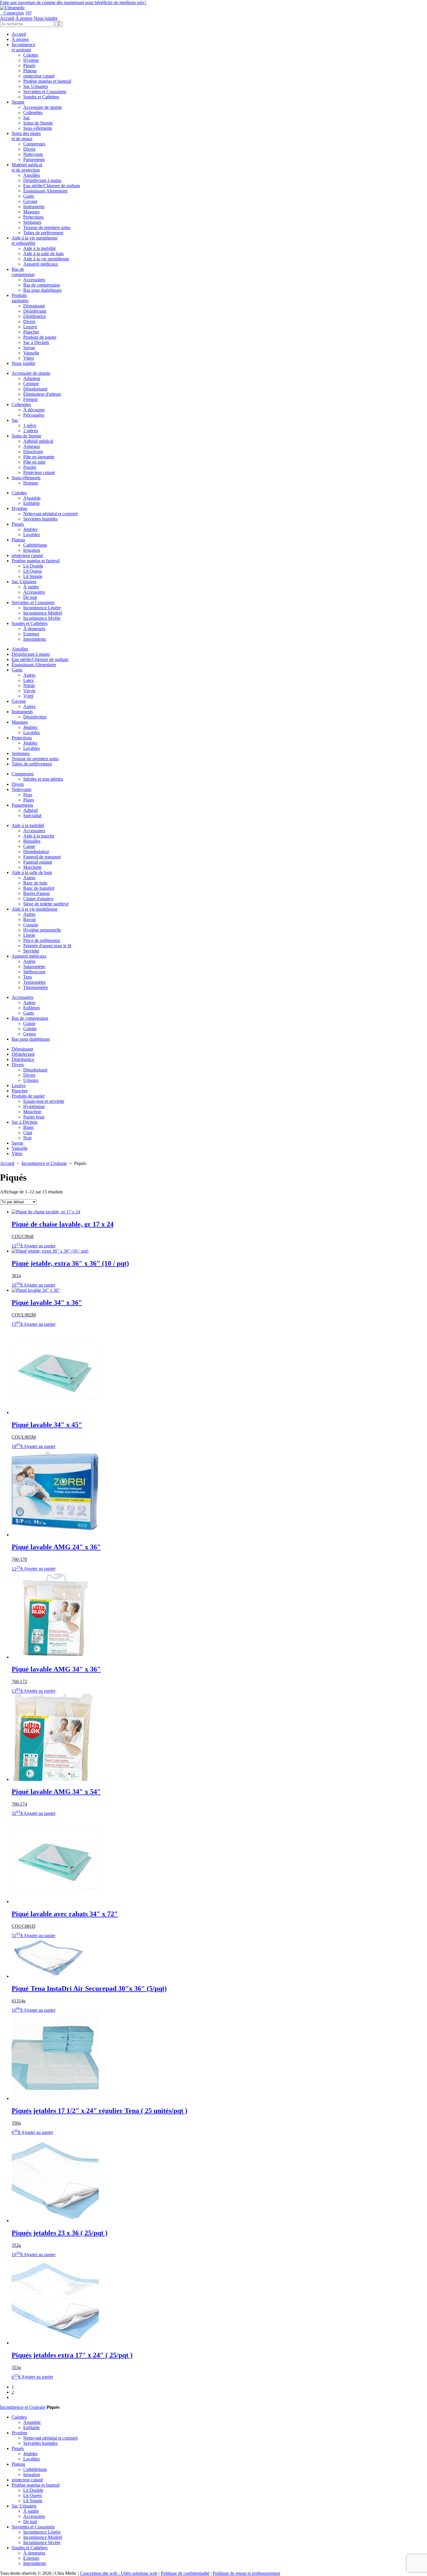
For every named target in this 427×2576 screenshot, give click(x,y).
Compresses (34, 144)
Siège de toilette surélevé (46, 904)
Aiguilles (32, 175)
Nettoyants (33, 154)
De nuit (30, 597)
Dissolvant (33, 452)
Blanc (29, 1127)
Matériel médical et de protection (27, 167)
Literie (29, 935)
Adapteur (32, 378)
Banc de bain (35, 883)
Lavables (32, 535)
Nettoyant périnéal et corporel (50, 514)
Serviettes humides (40, 519)
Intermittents (35, 639)
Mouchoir (32, 1112)
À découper (34, 410)
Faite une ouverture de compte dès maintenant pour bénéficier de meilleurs (73, 2)
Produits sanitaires (20, 298)
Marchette (32, 867)
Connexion (12, 13)
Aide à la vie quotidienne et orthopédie (35, 241)
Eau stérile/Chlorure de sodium (52, 186)
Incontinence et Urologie (44, 1163)
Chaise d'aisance (38, 899)
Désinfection (35, 717)
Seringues (32, 222)
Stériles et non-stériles (43, 779)
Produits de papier (40, 337)
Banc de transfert (39, 888)
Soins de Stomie (38, 123)
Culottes (31, 55)
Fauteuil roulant (38, 862)
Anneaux (32, 446)
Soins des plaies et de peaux (26, 136)
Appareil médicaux (41, 264)
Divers (29, 149)
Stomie (18, 102)
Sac (27, 118)
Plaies (29, 800)
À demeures (34, 629)
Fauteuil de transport (42, 857)
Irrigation (32, 550)
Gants (29, 196)
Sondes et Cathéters (41, 97)
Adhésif (31, 810)
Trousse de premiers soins (47, 227)
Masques (31, 212)
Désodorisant (35, 389)
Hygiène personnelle (42, 930)
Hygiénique (34, 1106)
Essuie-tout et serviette (44, 1101)
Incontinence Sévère (42, 618)
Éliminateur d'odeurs (42, 394)
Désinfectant (35, 311)
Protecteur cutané (39, 472)
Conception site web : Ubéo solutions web (119, 2573)
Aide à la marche (39, 836)
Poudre (30, 467)
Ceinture (31, 384)
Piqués (29, 65)
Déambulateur (36, 852)
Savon (29, 348)
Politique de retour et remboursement (246, 2573)
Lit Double (33, 566)
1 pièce (30, 425)
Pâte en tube (34, 462)
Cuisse (29, 1023)
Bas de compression (23, 272)
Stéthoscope (34, 972)
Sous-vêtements (38, 128)
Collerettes (33, 112)
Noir (27, 1138)
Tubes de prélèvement (43, 233)
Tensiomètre (34, 982)
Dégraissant (34, 306)
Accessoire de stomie (43, 107)
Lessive (30, 327)
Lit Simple (33, 576)
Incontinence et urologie (23, 47)
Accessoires (34, 280)
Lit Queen (33, 571)
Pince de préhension (42, 940)
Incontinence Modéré (43, 613)
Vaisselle (31, 353)
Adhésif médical (38, 441)
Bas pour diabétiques (42, 290)
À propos (24, 18)
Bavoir (29, 919)
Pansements (34, 160)
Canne (29, 846)
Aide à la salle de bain (43, 254)
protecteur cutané (39, 76)
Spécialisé (32, 816)
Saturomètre (34, 967)
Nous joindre (46, 18)
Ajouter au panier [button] (40, 1246)
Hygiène (31, 60)
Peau (28, 795)
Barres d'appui (36, 893)
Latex (28, 680)
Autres (29, 675)
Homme (31, 483)
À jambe (31, 587)
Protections (33, 217)
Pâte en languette (39, 457)
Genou (29, 1034)
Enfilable (32, 503)
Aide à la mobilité (40, 248)
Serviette (31, 951)
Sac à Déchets (36, 342)
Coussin (31, 925)
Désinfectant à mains (42, 180)
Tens (28, 977)
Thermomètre (36, 987)
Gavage (30, 201)
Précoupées (34, 415)
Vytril (28, 696)
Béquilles (32, 841)
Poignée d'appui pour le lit (47, 946)
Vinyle (29, 691)
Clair (28, 1133)
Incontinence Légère (42, 608)
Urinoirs (31, 1080)
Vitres (29, 358)
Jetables (30, 529)
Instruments (34, 207)
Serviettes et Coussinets (45, 92)
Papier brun (34, 1117)
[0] (28, 13)
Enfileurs (32, 1008)
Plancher (31, 332)
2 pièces (31, 431)
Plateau (30, 71)
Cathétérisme (35, 545)
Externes (31, 634)
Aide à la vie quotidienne (46, 259)
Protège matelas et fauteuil (47, 81)
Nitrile (29, 686)
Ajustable (32, 498)
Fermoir (31, 399)
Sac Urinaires (36, 86)
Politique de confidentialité (185, 2573)
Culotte (30, 1029)
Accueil (7, 18)
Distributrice (35, 316)
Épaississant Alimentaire (45, 191)
